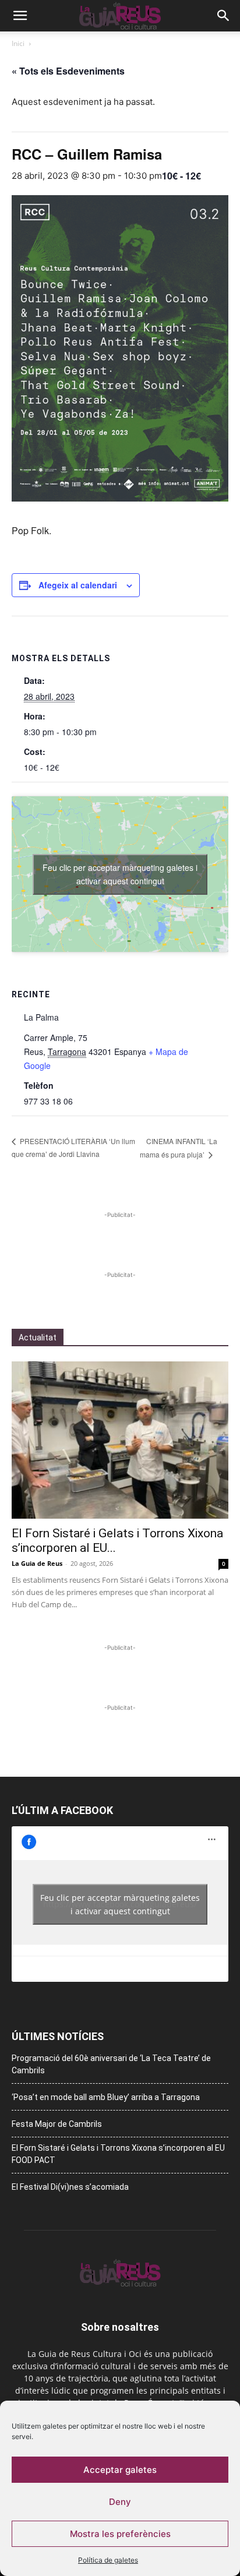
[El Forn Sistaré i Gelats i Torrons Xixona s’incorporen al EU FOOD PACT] (120, 1440)
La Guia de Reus (37, 1563)
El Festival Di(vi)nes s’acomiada (70, 2187)
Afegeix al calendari (78, 585)
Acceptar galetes (120, 2470)
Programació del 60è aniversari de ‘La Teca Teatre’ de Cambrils (111, 2064)
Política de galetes (108, 2560)
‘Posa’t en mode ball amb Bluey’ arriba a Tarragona (106, 2097)
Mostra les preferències (120, 2534)
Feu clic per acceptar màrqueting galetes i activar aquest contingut (120, 874)
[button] (20, 16)
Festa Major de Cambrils (57, 2124)
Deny (120, 2502)
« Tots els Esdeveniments (68, 71)
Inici (18, 43)
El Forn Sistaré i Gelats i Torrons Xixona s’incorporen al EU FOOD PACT (118, 2154)
